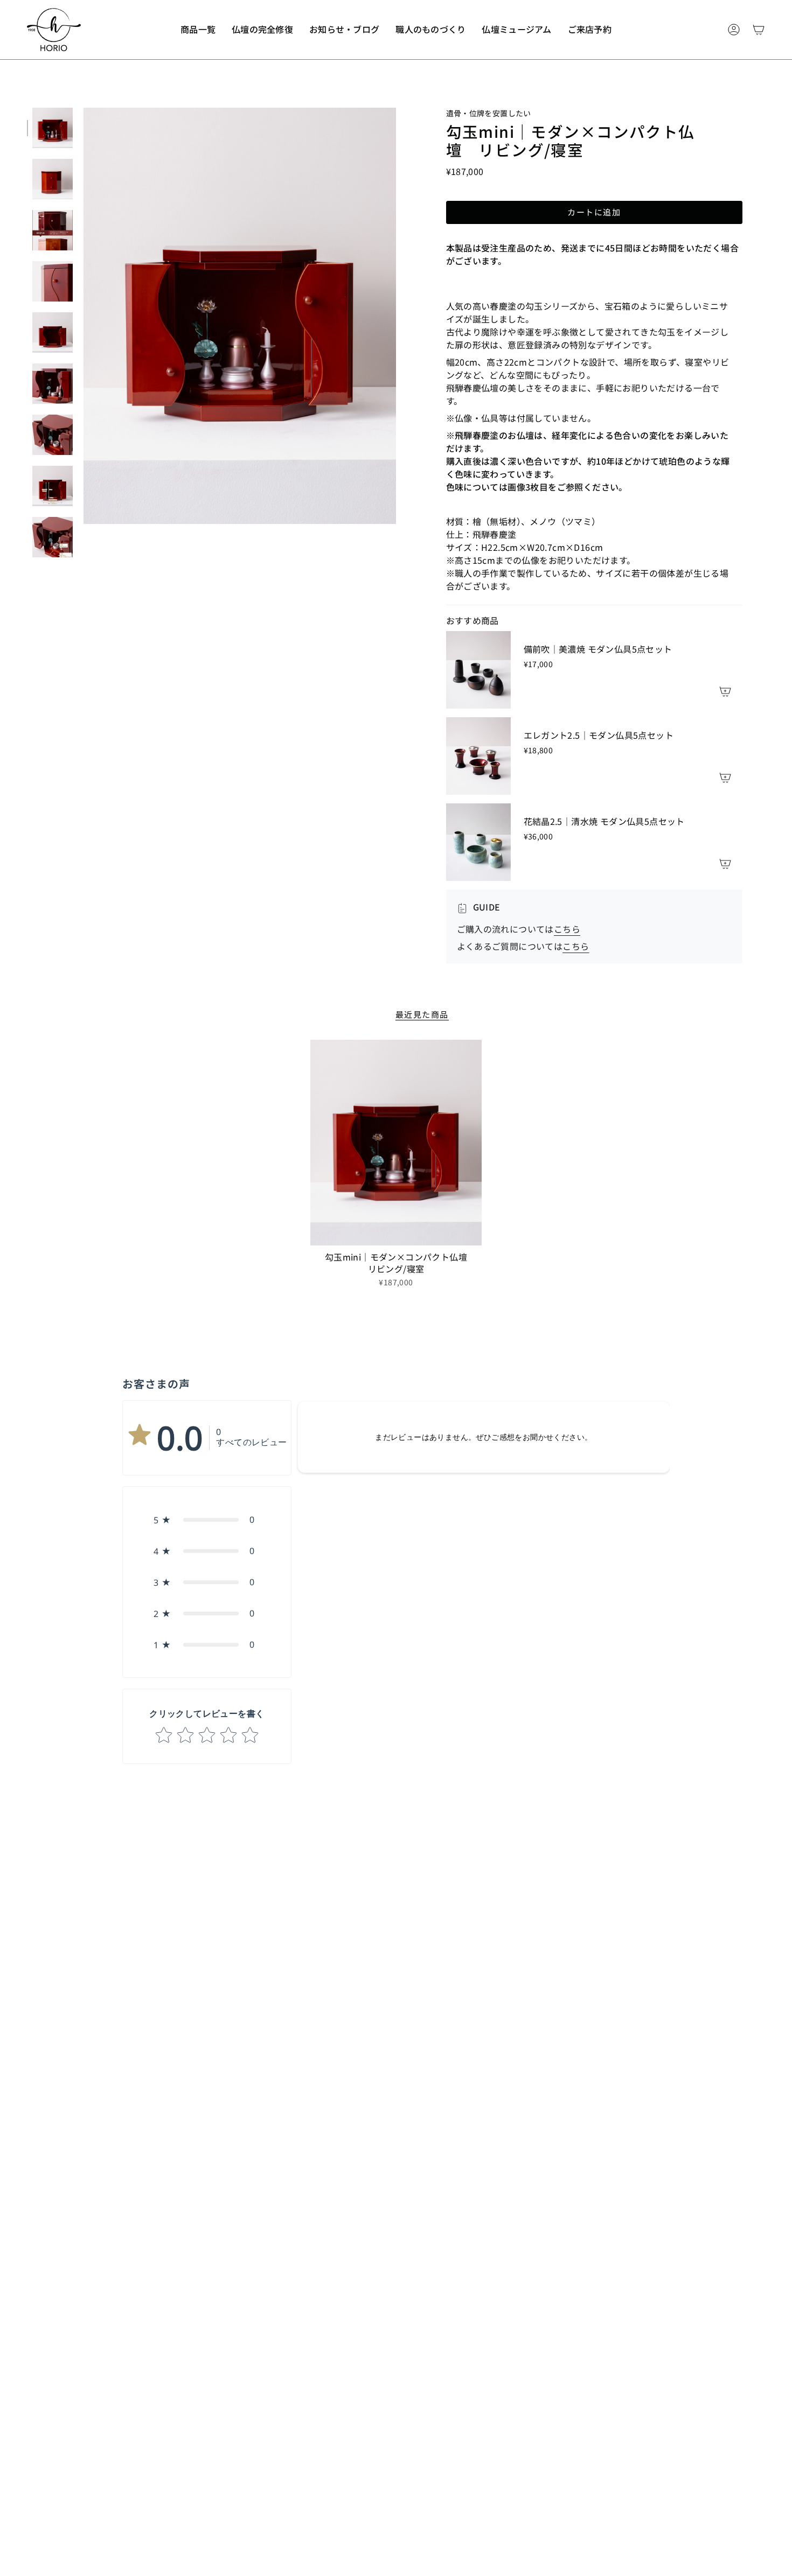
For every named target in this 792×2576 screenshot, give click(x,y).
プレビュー (84, 316)
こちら (567, 929)
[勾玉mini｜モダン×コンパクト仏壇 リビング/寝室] (396, 1143)
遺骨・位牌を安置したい (489, 113)
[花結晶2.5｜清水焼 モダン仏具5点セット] (478, 842)
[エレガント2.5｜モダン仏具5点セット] (478, 756)
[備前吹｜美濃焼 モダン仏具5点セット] (478, 670)
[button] (198, 30)
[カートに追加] (725, 691)
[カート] (759, 30)
